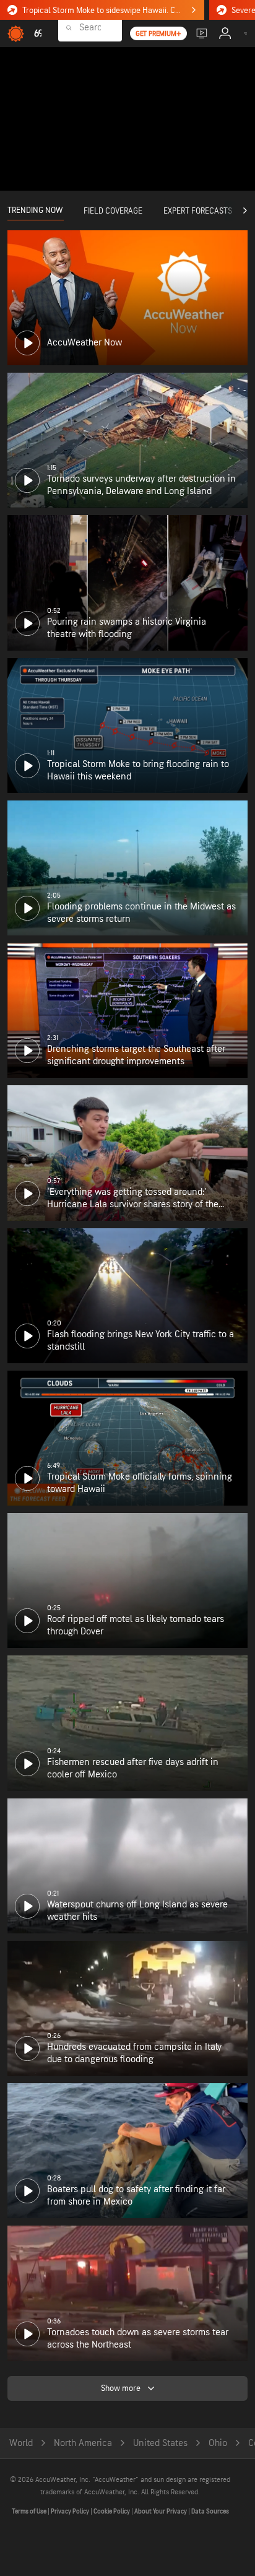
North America (83, 2443)
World (21, 2443)
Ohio (218, 2443)
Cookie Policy (112, 2511)
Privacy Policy (71, 2511)
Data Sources (210, 2511)
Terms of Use (30, 2511)
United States (160, 2443)
